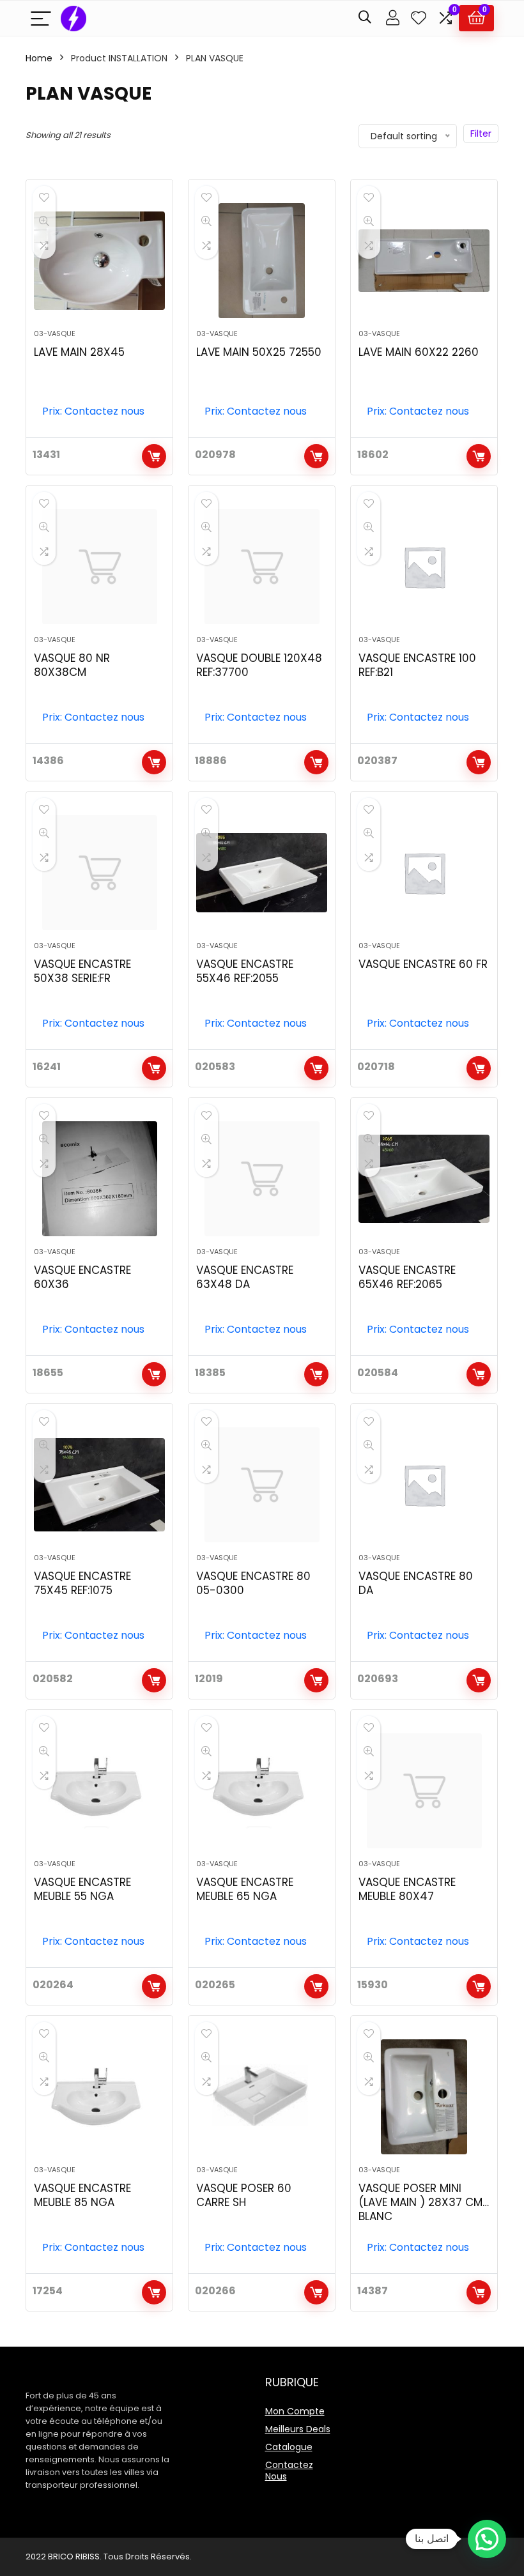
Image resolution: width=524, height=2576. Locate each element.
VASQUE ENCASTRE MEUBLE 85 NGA (82, 2195)
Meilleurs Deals (298, 2429)
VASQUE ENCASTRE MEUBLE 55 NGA (82, 1889)
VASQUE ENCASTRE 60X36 (82, 1277)
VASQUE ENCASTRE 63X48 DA (245, 1277)
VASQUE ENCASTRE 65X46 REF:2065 (407, 1277)
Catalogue (289, 2447)
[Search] (365, 18)
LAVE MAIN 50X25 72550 (259, 352)
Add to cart (154, 456)
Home (39, 58)
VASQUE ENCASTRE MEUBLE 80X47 (407, 1889)
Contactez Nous (289, 2471)
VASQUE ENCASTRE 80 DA (416, 1583)
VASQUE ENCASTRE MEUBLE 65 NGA (245, 1889)
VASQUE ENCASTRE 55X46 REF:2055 (245, 971)
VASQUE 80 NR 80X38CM (72, 665)
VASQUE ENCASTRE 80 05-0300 (253, 1583)
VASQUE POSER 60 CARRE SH (244, 2195)
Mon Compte (295, 2411)
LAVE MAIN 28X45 (79, 352)
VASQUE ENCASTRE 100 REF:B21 (417, 665)
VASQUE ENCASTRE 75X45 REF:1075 (82, 1583)
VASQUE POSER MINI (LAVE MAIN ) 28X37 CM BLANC (420, 2202)
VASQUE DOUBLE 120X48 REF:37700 (259, 665)
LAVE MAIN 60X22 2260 (419, 352)
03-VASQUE (55, 333)
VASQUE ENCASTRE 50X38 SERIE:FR (82, 971)
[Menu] (41, 18)
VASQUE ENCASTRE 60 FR (423, 964)
